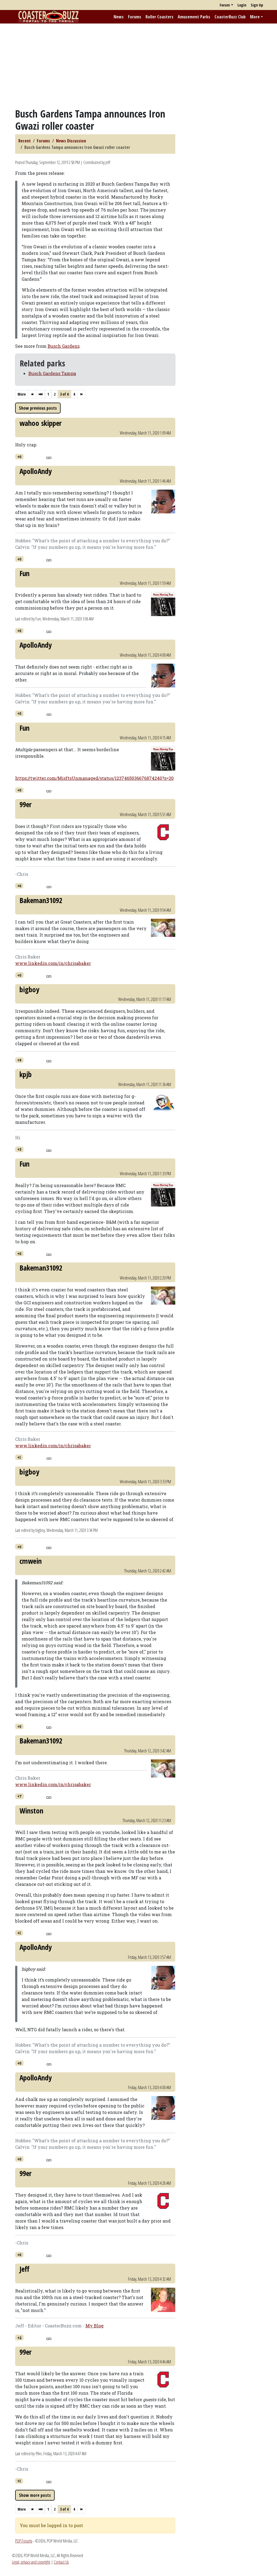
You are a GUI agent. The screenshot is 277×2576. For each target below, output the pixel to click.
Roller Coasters (159, 17)
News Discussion (71, 141)
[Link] (49, 457)
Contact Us (61, 2562)
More (255, 17)
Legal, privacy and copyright (31, 2562)
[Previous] (41, 394)
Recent (25, 141)
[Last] (81, 394)
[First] (32, 394)
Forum (225, 5)
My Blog (95, 2326)
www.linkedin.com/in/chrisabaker (53, 963)
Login (242, 5)
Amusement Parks (194, 17)
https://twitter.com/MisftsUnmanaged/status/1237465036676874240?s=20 (94, 778)
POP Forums (24, 2541)
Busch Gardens (64, 346)
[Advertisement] (138, 66)
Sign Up (257, 5)
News (119, 17)
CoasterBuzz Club (230, 17)
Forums (135, 17)
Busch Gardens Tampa (52, 373)
